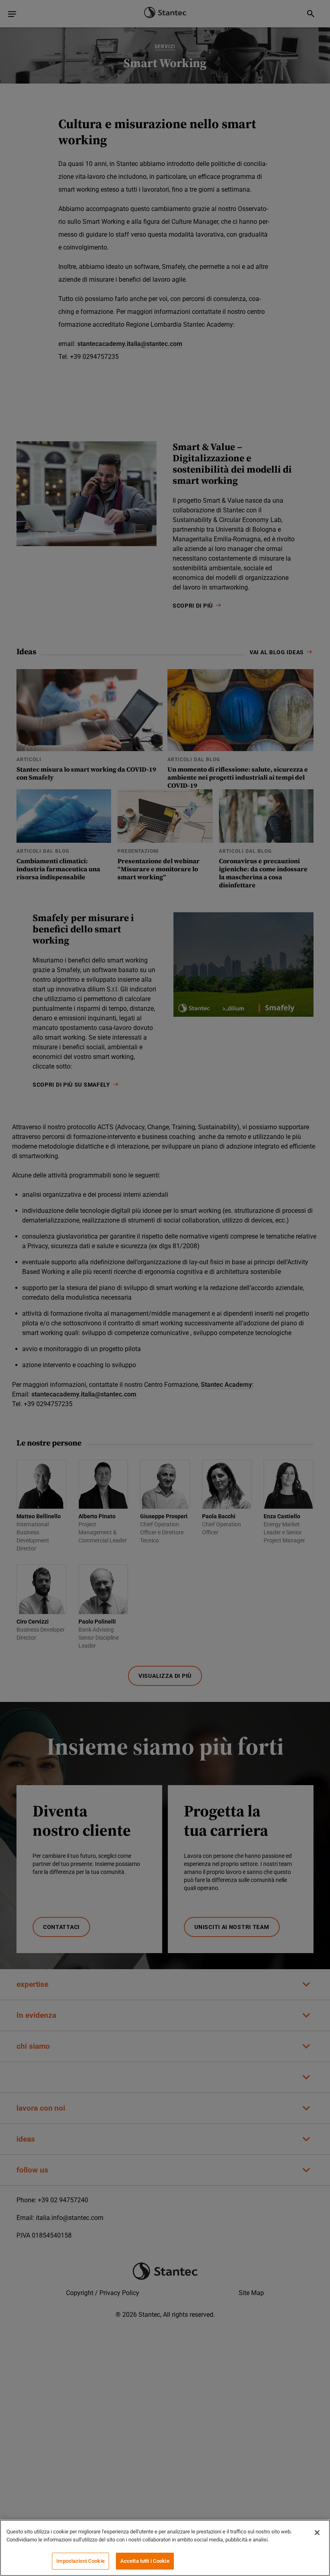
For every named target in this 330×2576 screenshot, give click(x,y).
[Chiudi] (317, 2533)
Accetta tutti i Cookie (145, 2561)
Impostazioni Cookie (80, 2561)
